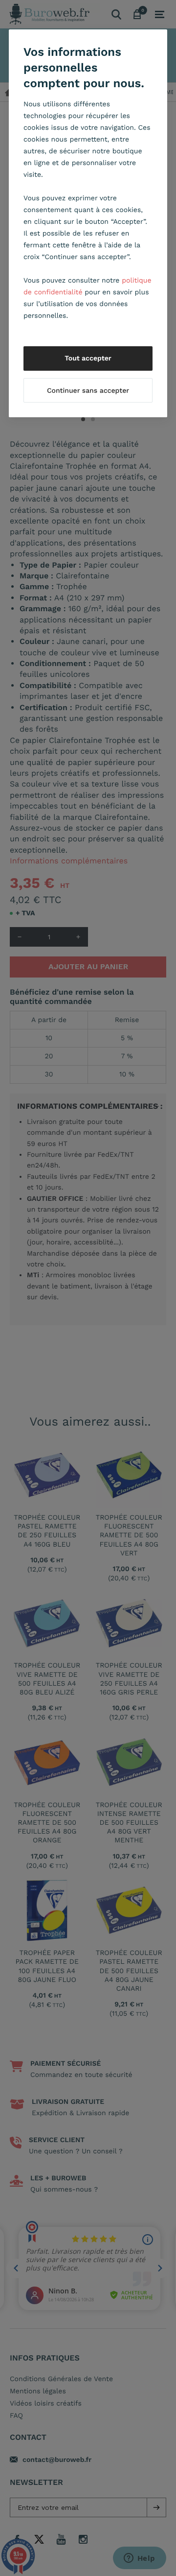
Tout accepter (88, 358)
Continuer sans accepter (88, 391)
